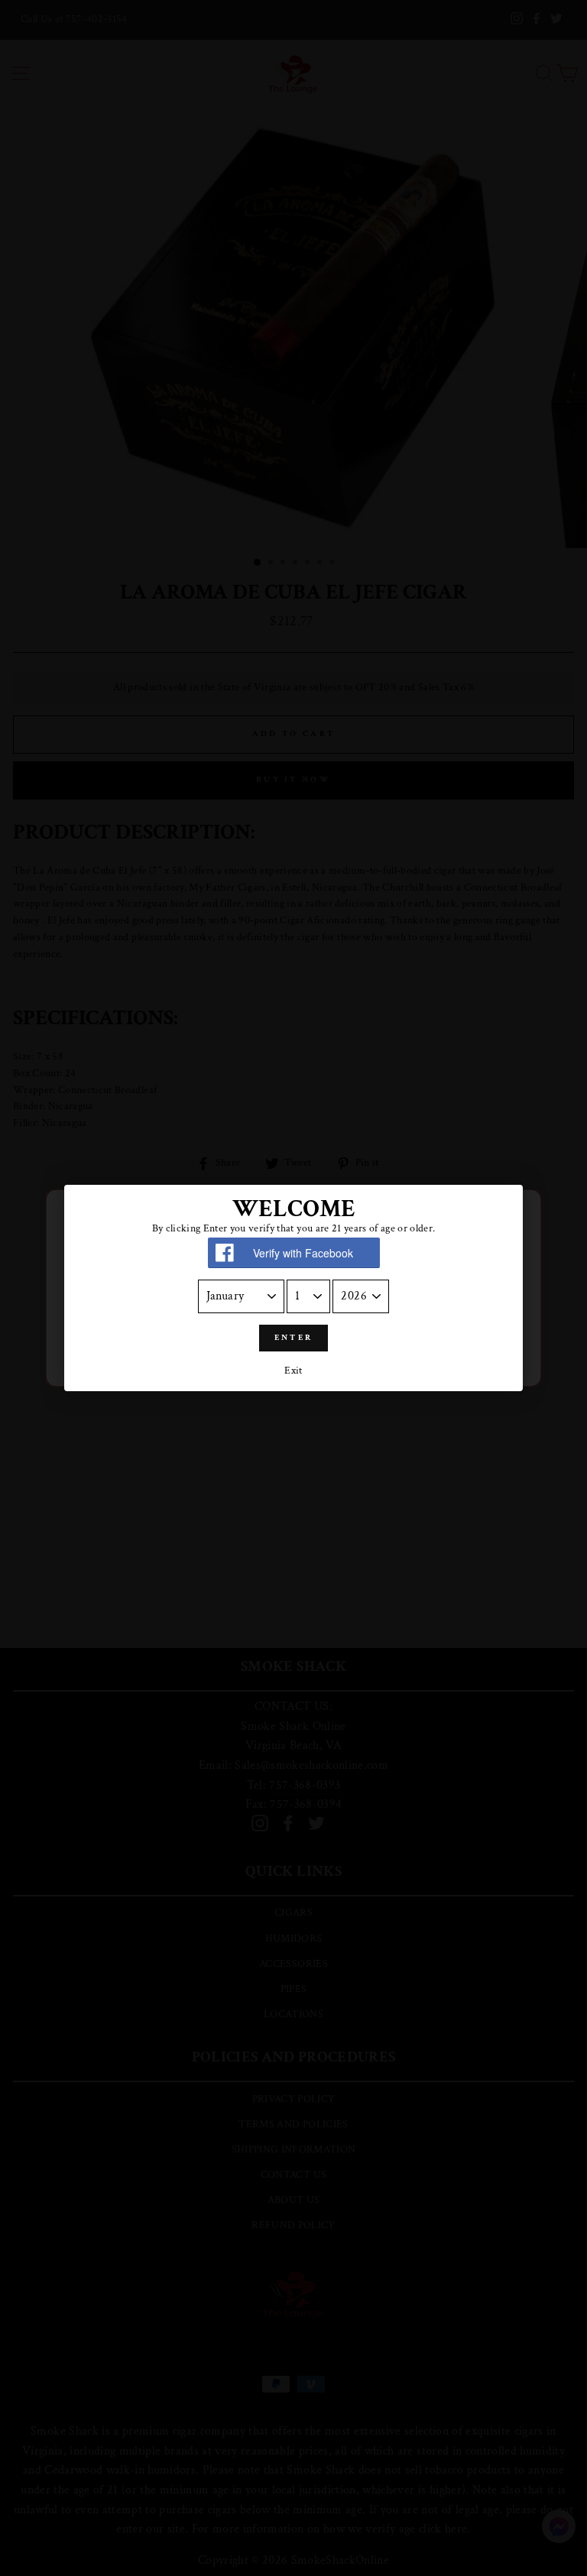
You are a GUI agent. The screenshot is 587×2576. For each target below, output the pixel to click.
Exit (293, 1371)
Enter (294, 1338)
